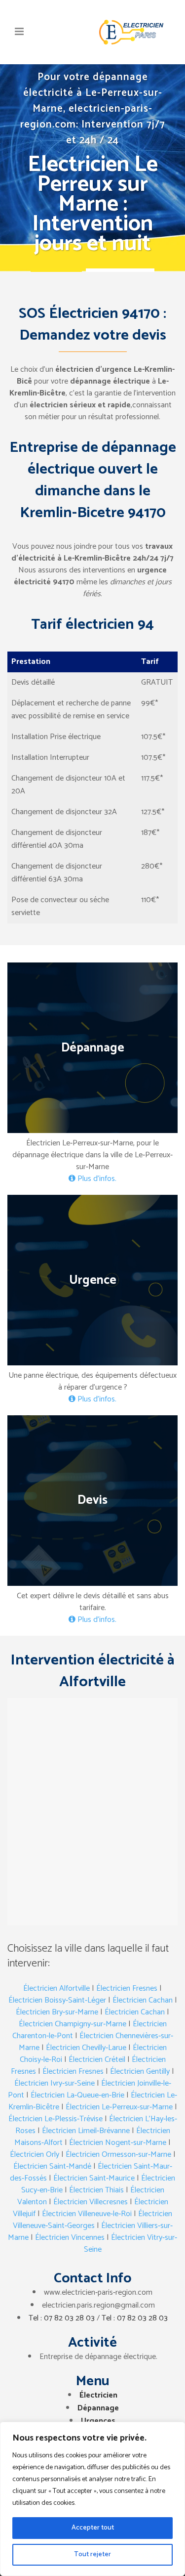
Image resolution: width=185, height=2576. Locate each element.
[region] (92, 2499)
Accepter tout (93, 2528)
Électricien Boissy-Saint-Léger (57, 2000)
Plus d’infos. (96, 1179)
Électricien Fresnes (127, 1988)
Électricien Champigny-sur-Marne (73, 2024)
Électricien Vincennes (70, 2238)
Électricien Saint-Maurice (94, 2178)
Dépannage (98, 2408)
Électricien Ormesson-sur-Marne (118, 2155)
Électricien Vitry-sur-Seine (131, 2244)
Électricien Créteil (97, 2060)
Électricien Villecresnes (91, 2202)
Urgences (98, 2421)
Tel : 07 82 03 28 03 (62, 2318)
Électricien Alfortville (56, 1988)
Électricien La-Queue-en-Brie (77, 2095)
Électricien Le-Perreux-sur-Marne (119, 2107)
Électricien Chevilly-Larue (86, 2048)
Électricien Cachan (143, 2000)
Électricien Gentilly (140, 2072)
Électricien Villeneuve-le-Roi (87, 2214)
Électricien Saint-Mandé (52, 2166)
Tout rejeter (92, 2554)
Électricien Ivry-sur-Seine (55, 2083)
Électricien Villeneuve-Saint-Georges (93, 2220)
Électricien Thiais (96, 2190)
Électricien (98, 2395)
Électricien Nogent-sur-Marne (118, 2143)
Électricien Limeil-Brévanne (86, 2131)
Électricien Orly (35, 2155)
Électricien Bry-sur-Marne (57, 2012)
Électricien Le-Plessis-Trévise (55, 2119)
